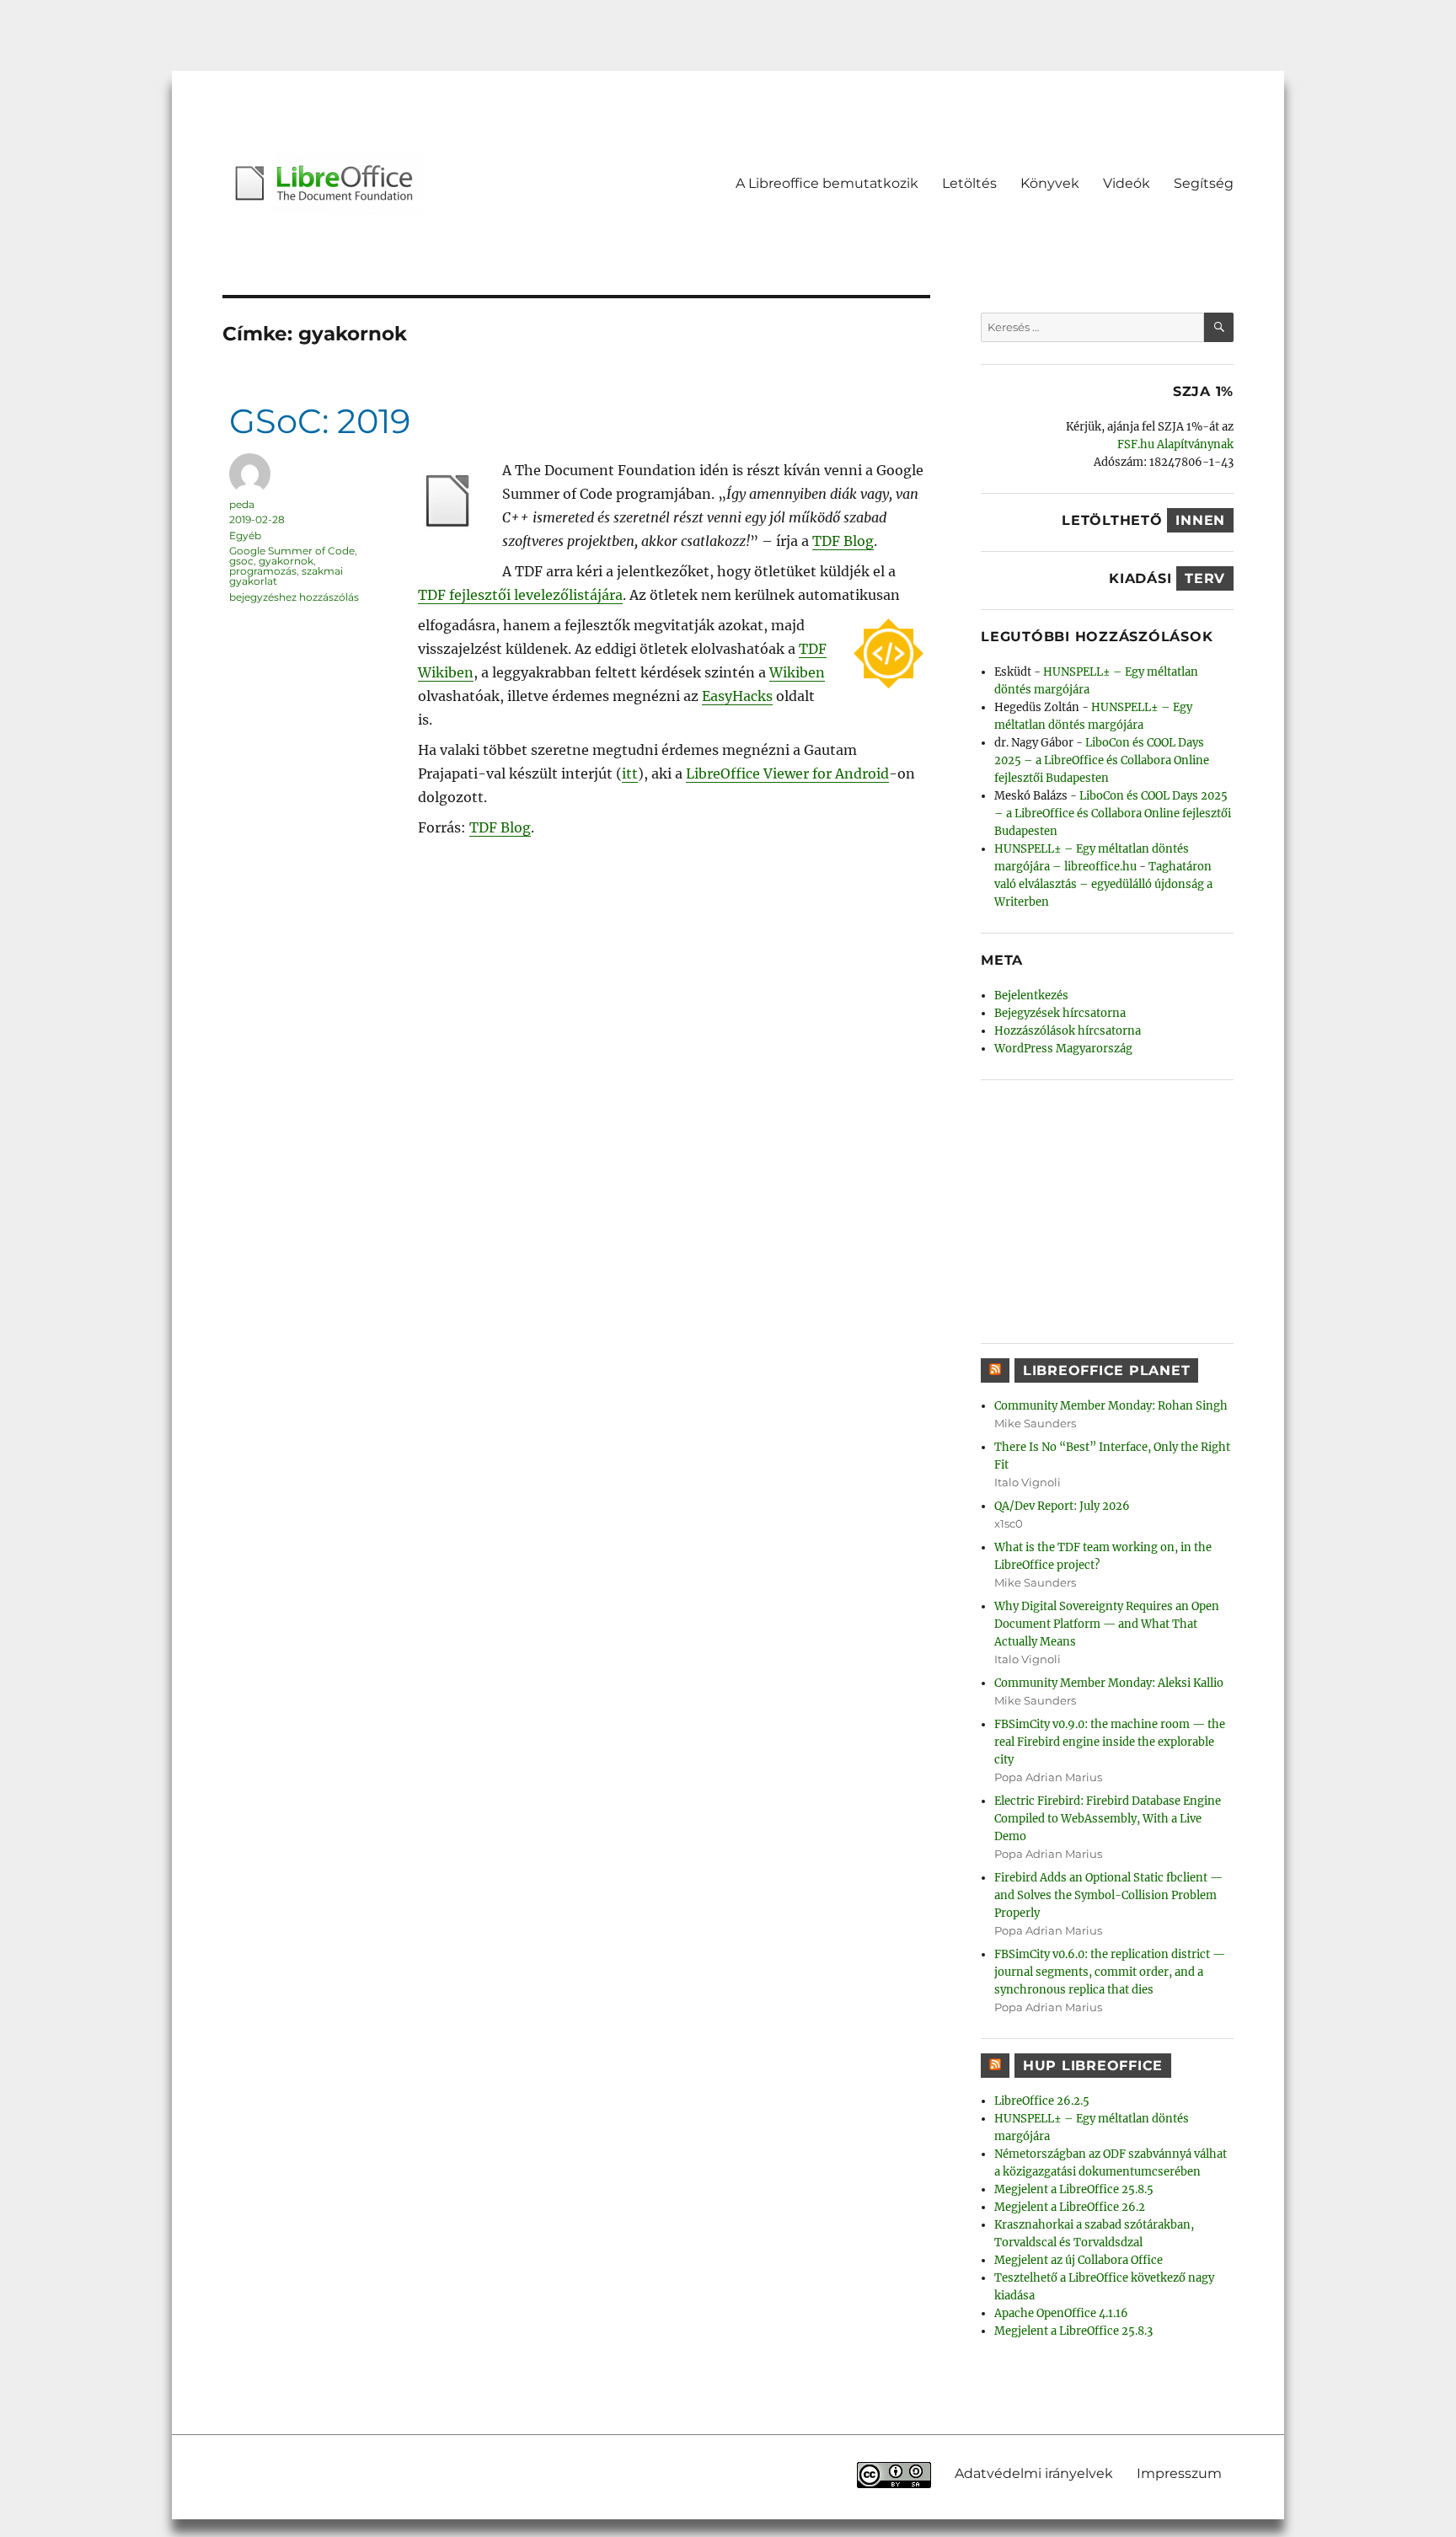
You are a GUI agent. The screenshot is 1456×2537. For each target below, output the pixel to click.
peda (242, 504)
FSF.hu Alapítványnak (1175, 444)
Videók (1127, 183)
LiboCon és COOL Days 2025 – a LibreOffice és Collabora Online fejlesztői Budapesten (1102, 760)
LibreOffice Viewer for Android (787, 773)
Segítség (1204, 183)
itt (630, 773)
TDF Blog (843, 541)
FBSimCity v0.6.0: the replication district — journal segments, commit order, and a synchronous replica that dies (1110, 1972)
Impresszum (1179, 2473)
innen (1200, 520)
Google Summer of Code (292, 551)
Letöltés (969, 183)
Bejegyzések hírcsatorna (1060, 1013)
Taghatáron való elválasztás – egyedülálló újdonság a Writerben (1103, 884)
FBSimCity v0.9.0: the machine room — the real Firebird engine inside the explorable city (1110, 1742)
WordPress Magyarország (1063, 1049)
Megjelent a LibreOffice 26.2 (1070, 2207)
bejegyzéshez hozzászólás (294, 597)
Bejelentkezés (1031, 996)
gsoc (241, 561)
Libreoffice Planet (1107, 1370)
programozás (263, 571)
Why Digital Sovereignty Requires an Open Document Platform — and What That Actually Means (1107, 1624)
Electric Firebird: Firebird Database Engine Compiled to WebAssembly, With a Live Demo (1108, 1819)
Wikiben (797, 672)
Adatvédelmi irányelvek (1034, 2473)
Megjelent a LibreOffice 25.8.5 (1074, 2189)
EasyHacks (737, 696)
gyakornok (286, 561)
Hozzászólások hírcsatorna (1068, 1031)
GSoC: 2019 (320, 421)
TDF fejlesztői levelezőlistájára (520, 595)
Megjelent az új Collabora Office (1079, 2260)
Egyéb (245, 535)
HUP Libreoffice (1093, 2066)
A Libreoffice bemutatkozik (827, 183)
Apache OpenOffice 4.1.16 (1061, 2313)
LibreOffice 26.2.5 (1042, 2101)
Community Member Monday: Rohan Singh (1111, 1406)
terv (1205, 578)
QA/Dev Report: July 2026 (1062, 1506)
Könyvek (1050, 183)
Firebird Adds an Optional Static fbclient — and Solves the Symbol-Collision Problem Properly (1108, 1895)
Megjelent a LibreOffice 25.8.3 (1073, 2331)
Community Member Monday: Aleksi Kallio (1109, 1683)
